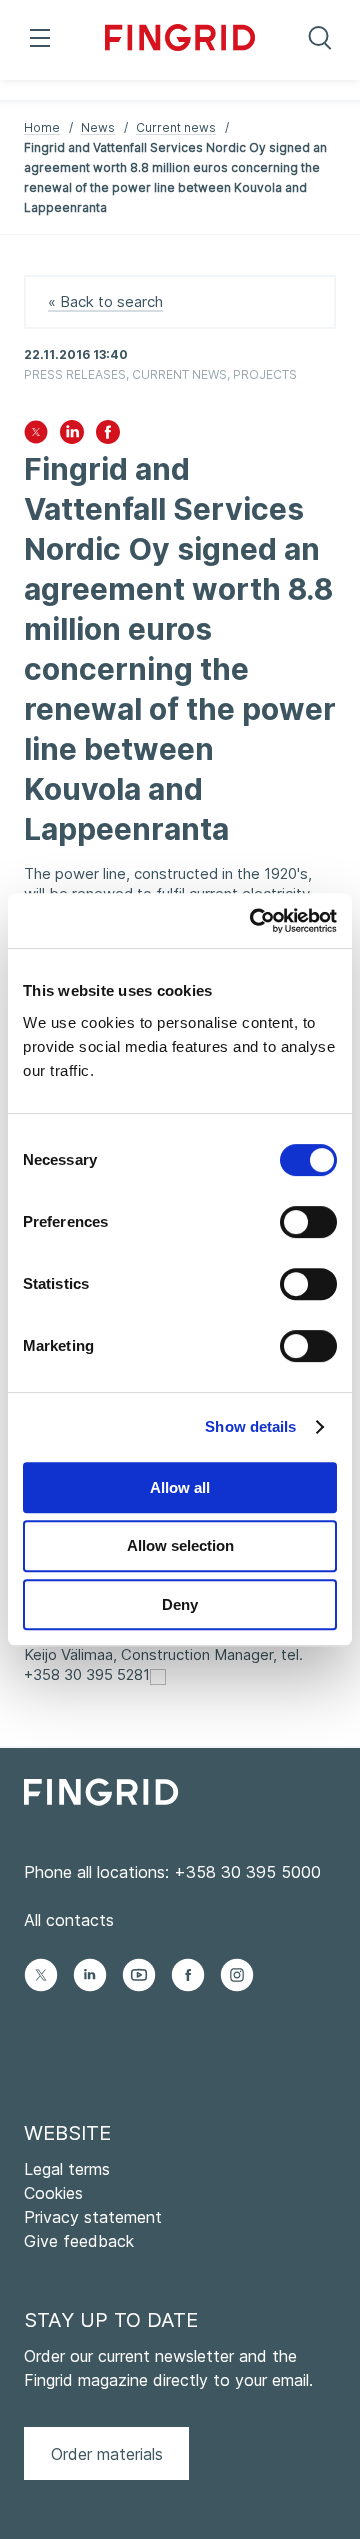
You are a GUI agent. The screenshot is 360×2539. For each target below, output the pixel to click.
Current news (176, 127)
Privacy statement (93, 2217)
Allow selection (180, 1545)
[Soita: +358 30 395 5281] (158, 1675)
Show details (250, 1426)
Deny (180, 1604)
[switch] (308, 1222)
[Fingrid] (180, 40)
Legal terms (67, 2169)
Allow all (180, 1487)
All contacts (69, 1920)
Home (42, 127)
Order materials (107, 2454)
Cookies (53, 2193)
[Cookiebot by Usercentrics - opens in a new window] (254, 921)
